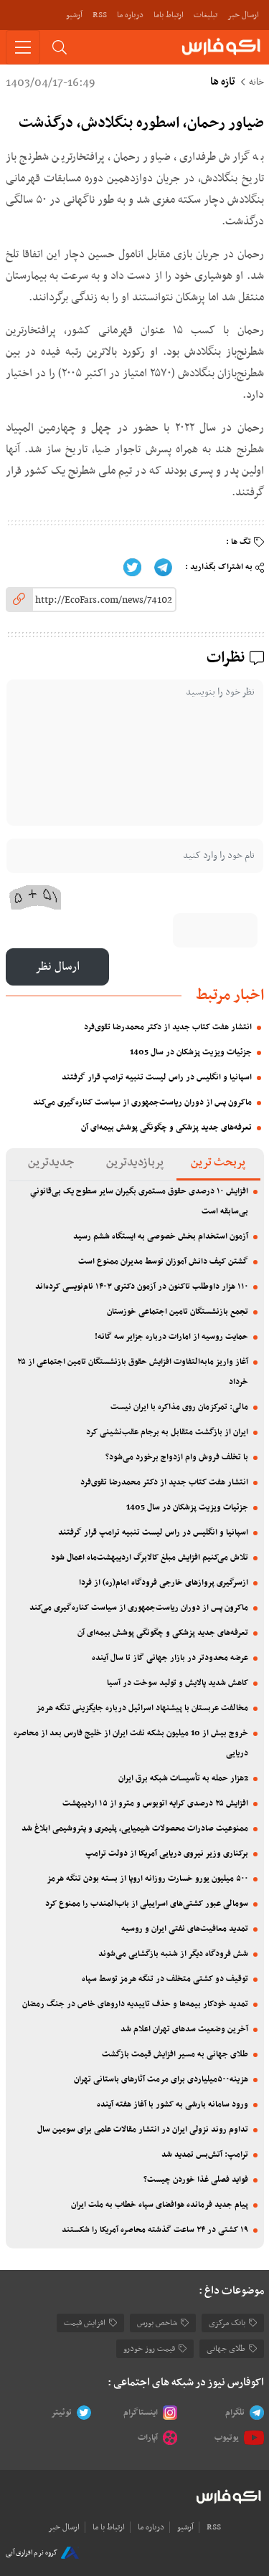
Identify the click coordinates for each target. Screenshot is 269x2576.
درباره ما (130, 15)
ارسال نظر (57, 967)
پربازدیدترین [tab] (135, 1163)
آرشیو (74, 15)
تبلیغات (206, 15)
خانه (256, 82)
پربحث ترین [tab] (218, 1163)
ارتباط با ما (109, 2527)
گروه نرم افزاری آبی (32, 2553)
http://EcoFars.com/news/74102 (104, 600)
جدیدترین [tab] (51, 1163)
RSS (100, 15)
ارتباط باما (169, 15)
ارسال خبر (243, 15)
